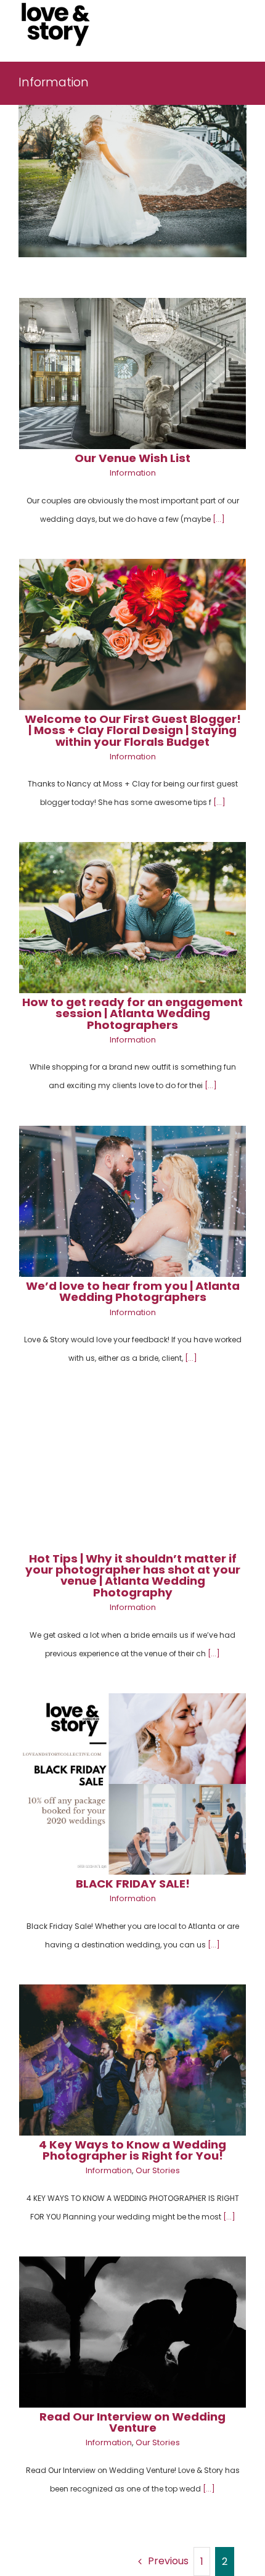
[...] (219, 519)
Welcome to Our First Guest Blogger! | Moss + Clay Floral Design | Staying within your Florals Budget (133, 730)
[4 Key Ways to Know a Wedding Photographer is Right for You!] (132, 2060)
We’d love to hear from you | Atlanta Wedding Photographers (133, 1291)
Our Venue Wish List (132, 458)
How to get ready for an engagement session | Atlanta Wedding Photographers (132, 1013)
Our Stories (158, 2170)
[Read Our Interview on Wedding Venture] (132, 2332)
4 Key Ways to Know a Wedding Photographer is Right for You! (132, 2150)
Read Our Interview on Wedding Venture (132, 2422)
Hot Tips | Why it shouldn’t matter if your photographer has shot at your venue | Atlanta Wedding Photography (133, 1575)
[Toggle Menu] (238, 25)
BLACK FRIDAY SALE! (133, 1884)
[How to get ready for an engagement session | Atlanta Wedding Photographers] (132, 918)
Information (133, 473)
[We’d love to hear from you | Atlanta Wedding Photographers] (132, 1201)
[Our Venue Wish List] (132, 374)
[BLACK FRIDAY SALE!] (132, 1784)
